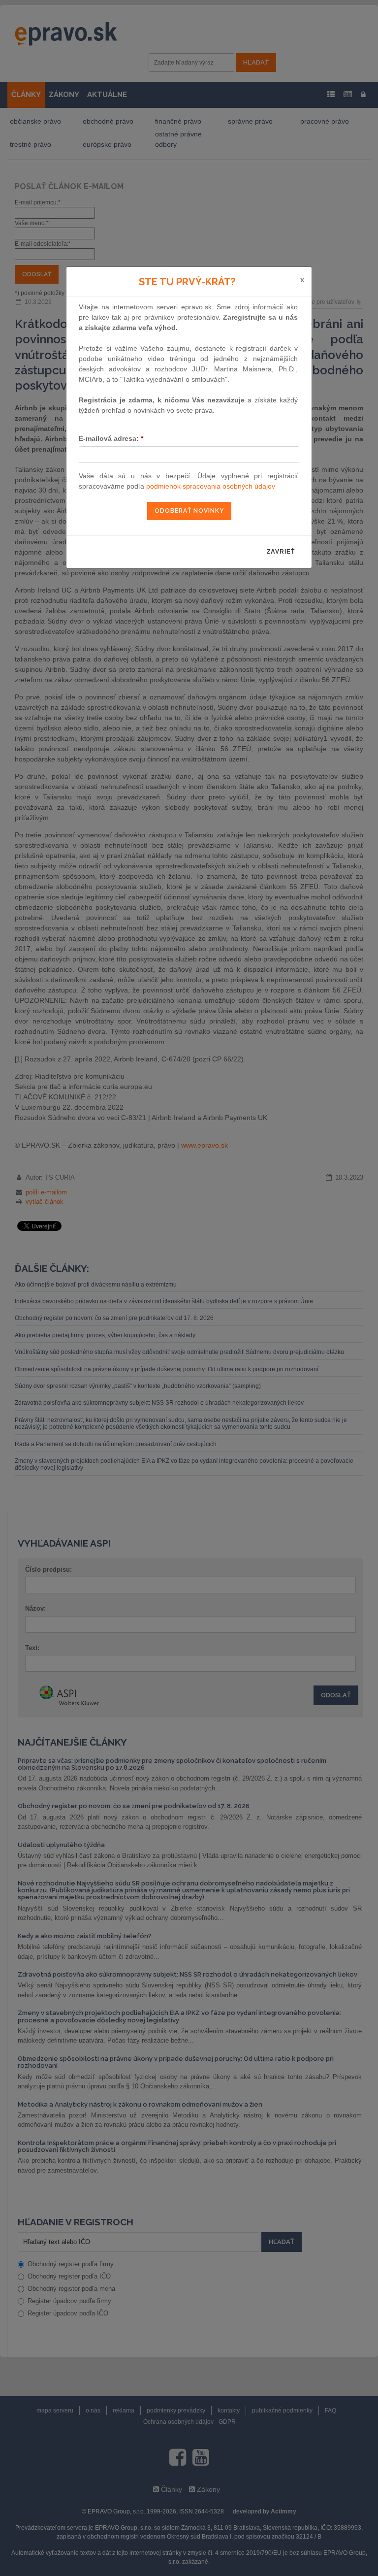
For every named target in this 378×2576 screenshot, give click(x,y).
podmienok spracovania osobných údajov (211, 486)
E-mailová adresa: (111, 438)
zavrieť (281, 552)
